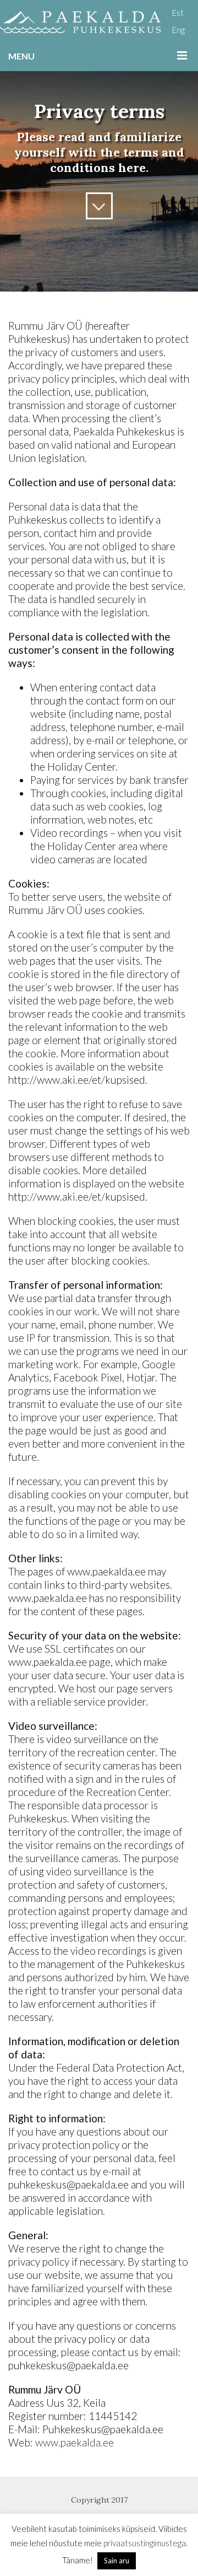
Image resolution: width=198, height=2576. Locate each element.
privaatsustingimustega (145, 2543)
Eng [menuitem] (178, 30)
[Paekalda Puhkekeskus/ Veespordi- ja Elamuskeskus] (80, 22)
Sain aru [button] (117, 2561)
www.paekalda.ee (75, 2442)
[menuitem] (178, 12)
